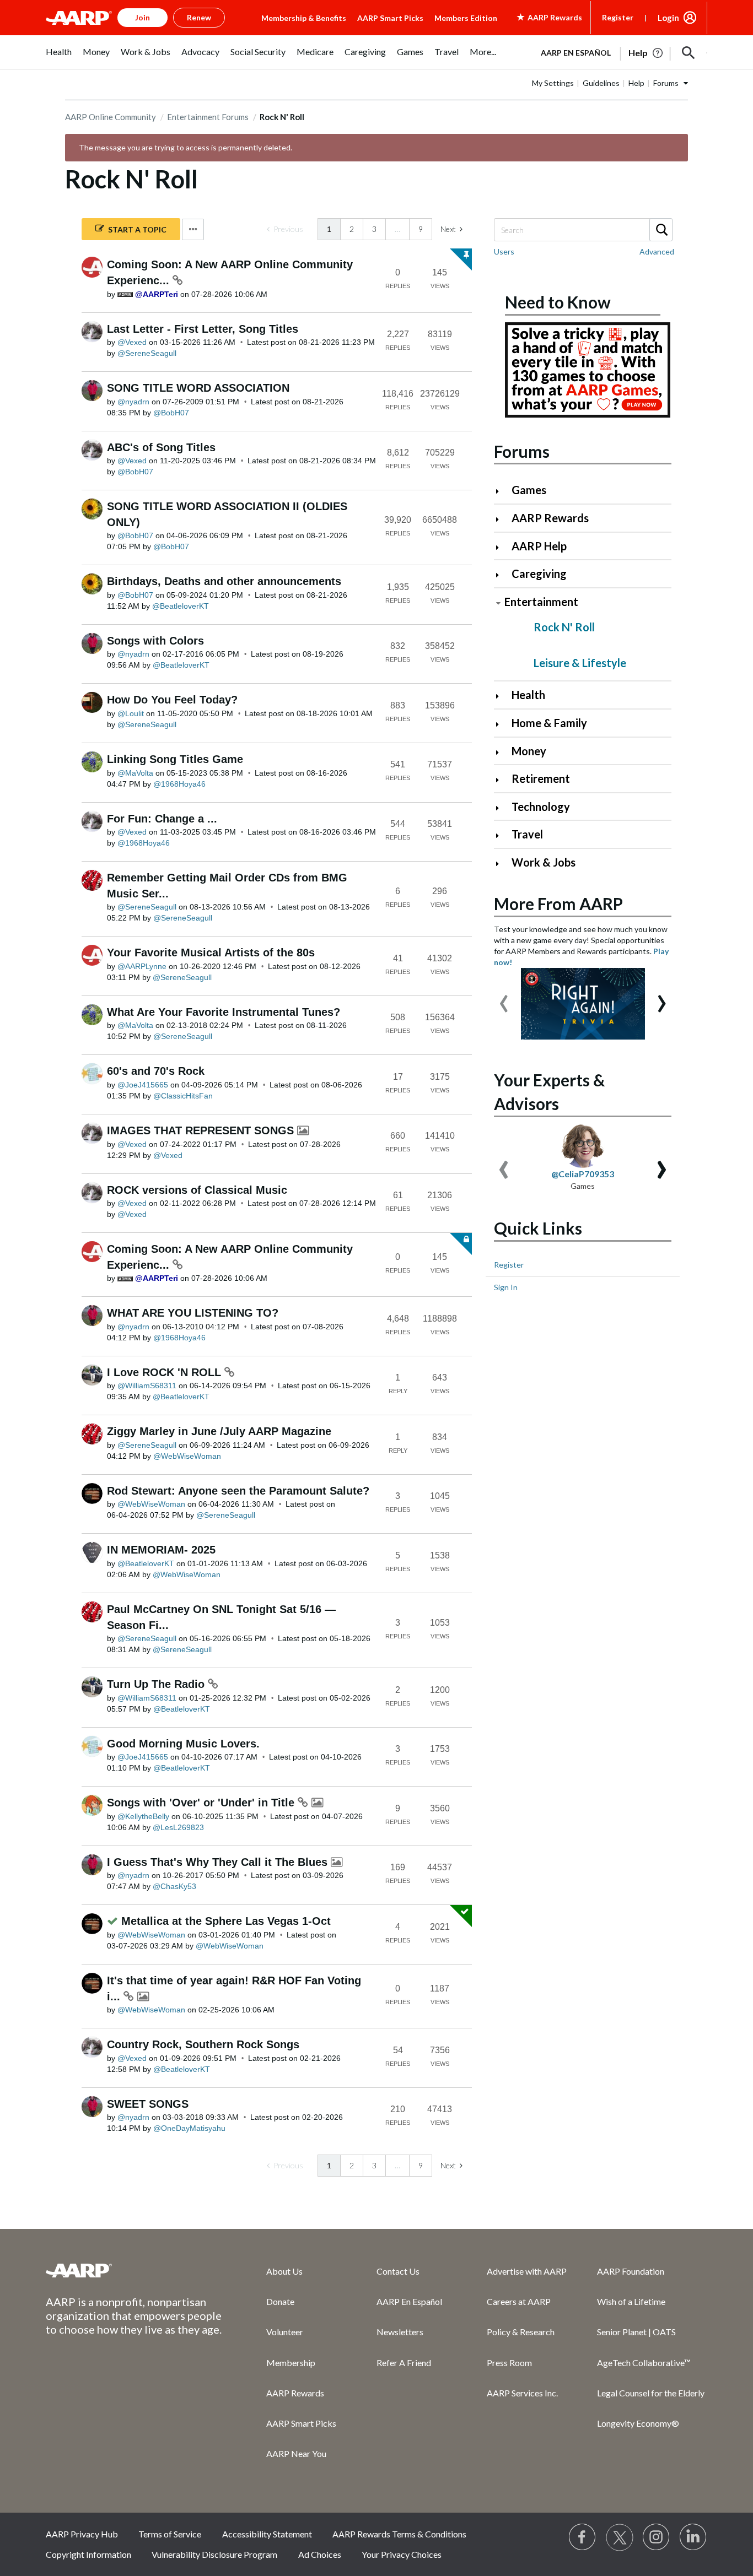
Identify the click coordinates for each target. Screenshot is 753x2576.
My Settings (553, 83)
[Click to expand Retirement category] (502, 780)
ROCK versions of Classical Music (197, 1190)
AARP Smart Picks (390, 18)
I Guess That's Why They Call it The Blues (219, 1862)
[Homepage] (79, 18)
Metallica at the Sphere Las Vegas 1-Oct (226, 1921)
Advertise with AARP (527, 2271)
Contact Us (398, 2271)
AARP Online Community (111, 117)
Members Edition (466, 18)
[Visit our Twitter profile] (620, 2537)
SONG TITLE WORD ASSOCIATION (198, 388)
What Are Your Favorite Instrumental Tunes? (224, 1012)
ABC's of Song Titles (161, 447)
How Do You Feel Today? (172, 700)
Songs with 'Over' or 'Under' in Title (202, 1803)
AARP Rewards (550, 518)
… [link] (397, 229)
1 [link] (329, 229)
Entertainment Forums (208, 117)
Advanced (657, 251)
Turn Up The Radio (157, 1684)
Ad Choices (320, 2554)
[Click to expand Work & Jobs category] (502, 864)
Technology (541, 807)
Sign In (506, 1287)
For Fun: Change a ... (162, 819)
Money (529, 751)
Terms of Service (170, 2534)
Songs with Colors (155, 641)
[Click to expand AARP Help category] (502, 547)
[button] (689, 53)
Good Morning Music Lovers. (183, 1744)
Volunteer (285, 2332)
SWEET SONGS (148, 2104)
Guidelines (601, 83)
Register (618, 17)
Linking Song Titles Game (175, 759)
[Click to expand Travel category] (502, 835)
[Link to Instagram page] (657, 2537)
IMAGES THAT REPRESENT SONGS (202, 1130)
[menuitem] (59, 58)
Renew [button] (199, 17)
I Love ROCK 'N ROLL (166, 1372)
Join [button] (142, 17)
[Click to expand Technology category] (502, 808)
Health (528, 695)
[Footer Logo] (134, 2270)
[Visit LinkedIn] (693, 2537)
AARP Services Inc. (522, 2393)
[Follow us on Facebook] (583, 2537)
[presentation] (504, 998)
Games (529, 490)
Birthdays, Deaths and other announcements (224, 581)
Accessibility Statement (267, 2534)
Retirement (541, 778)
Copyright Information (88, 2554)
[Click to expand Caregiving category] (502, 575)
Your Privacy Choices (402, 2554)
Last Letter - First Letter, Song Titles (203, 329)
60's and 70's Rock (156, 1071)
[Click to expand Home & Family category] (502, 724)
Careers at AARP (519, 2301)
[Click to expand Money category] (502, 752)
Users (504, 251)
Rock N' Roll (564, 627)
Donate (280, 2301)
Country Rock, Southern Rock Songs (203, 2044)
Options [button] (193, 229)
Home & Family (549, 723)
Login (668, 18)
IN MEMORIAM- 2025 (161, 1550)
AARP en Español (576, 53)
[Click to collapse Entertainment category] (498, 603)
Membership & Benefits (304, 18)
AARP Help (539, 546)
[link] (285, 229)
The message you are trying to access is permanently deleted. (185, 147)
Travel (527, 834)
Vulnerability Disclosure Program (214, 2554)
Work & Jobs (544, 862)
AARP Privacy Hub (82, 2534)
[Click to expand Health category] (502, 696)
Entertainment (541, 602)
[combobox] (583, 230)
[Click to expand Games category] (502, 491)
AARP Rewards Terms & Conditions (399, 2534)
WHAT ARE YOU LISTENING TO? (193, 1313)
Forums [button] (666, 83)
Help (636, 83)
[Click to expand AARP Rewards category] (502, 519)
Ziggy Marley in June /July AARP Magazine (219, 1431)
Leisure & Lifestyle (580, 663)
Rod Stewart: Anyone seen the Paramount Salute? (238, 1491)
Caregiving (539, 573)
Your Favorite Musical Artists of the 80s (211, 953)
